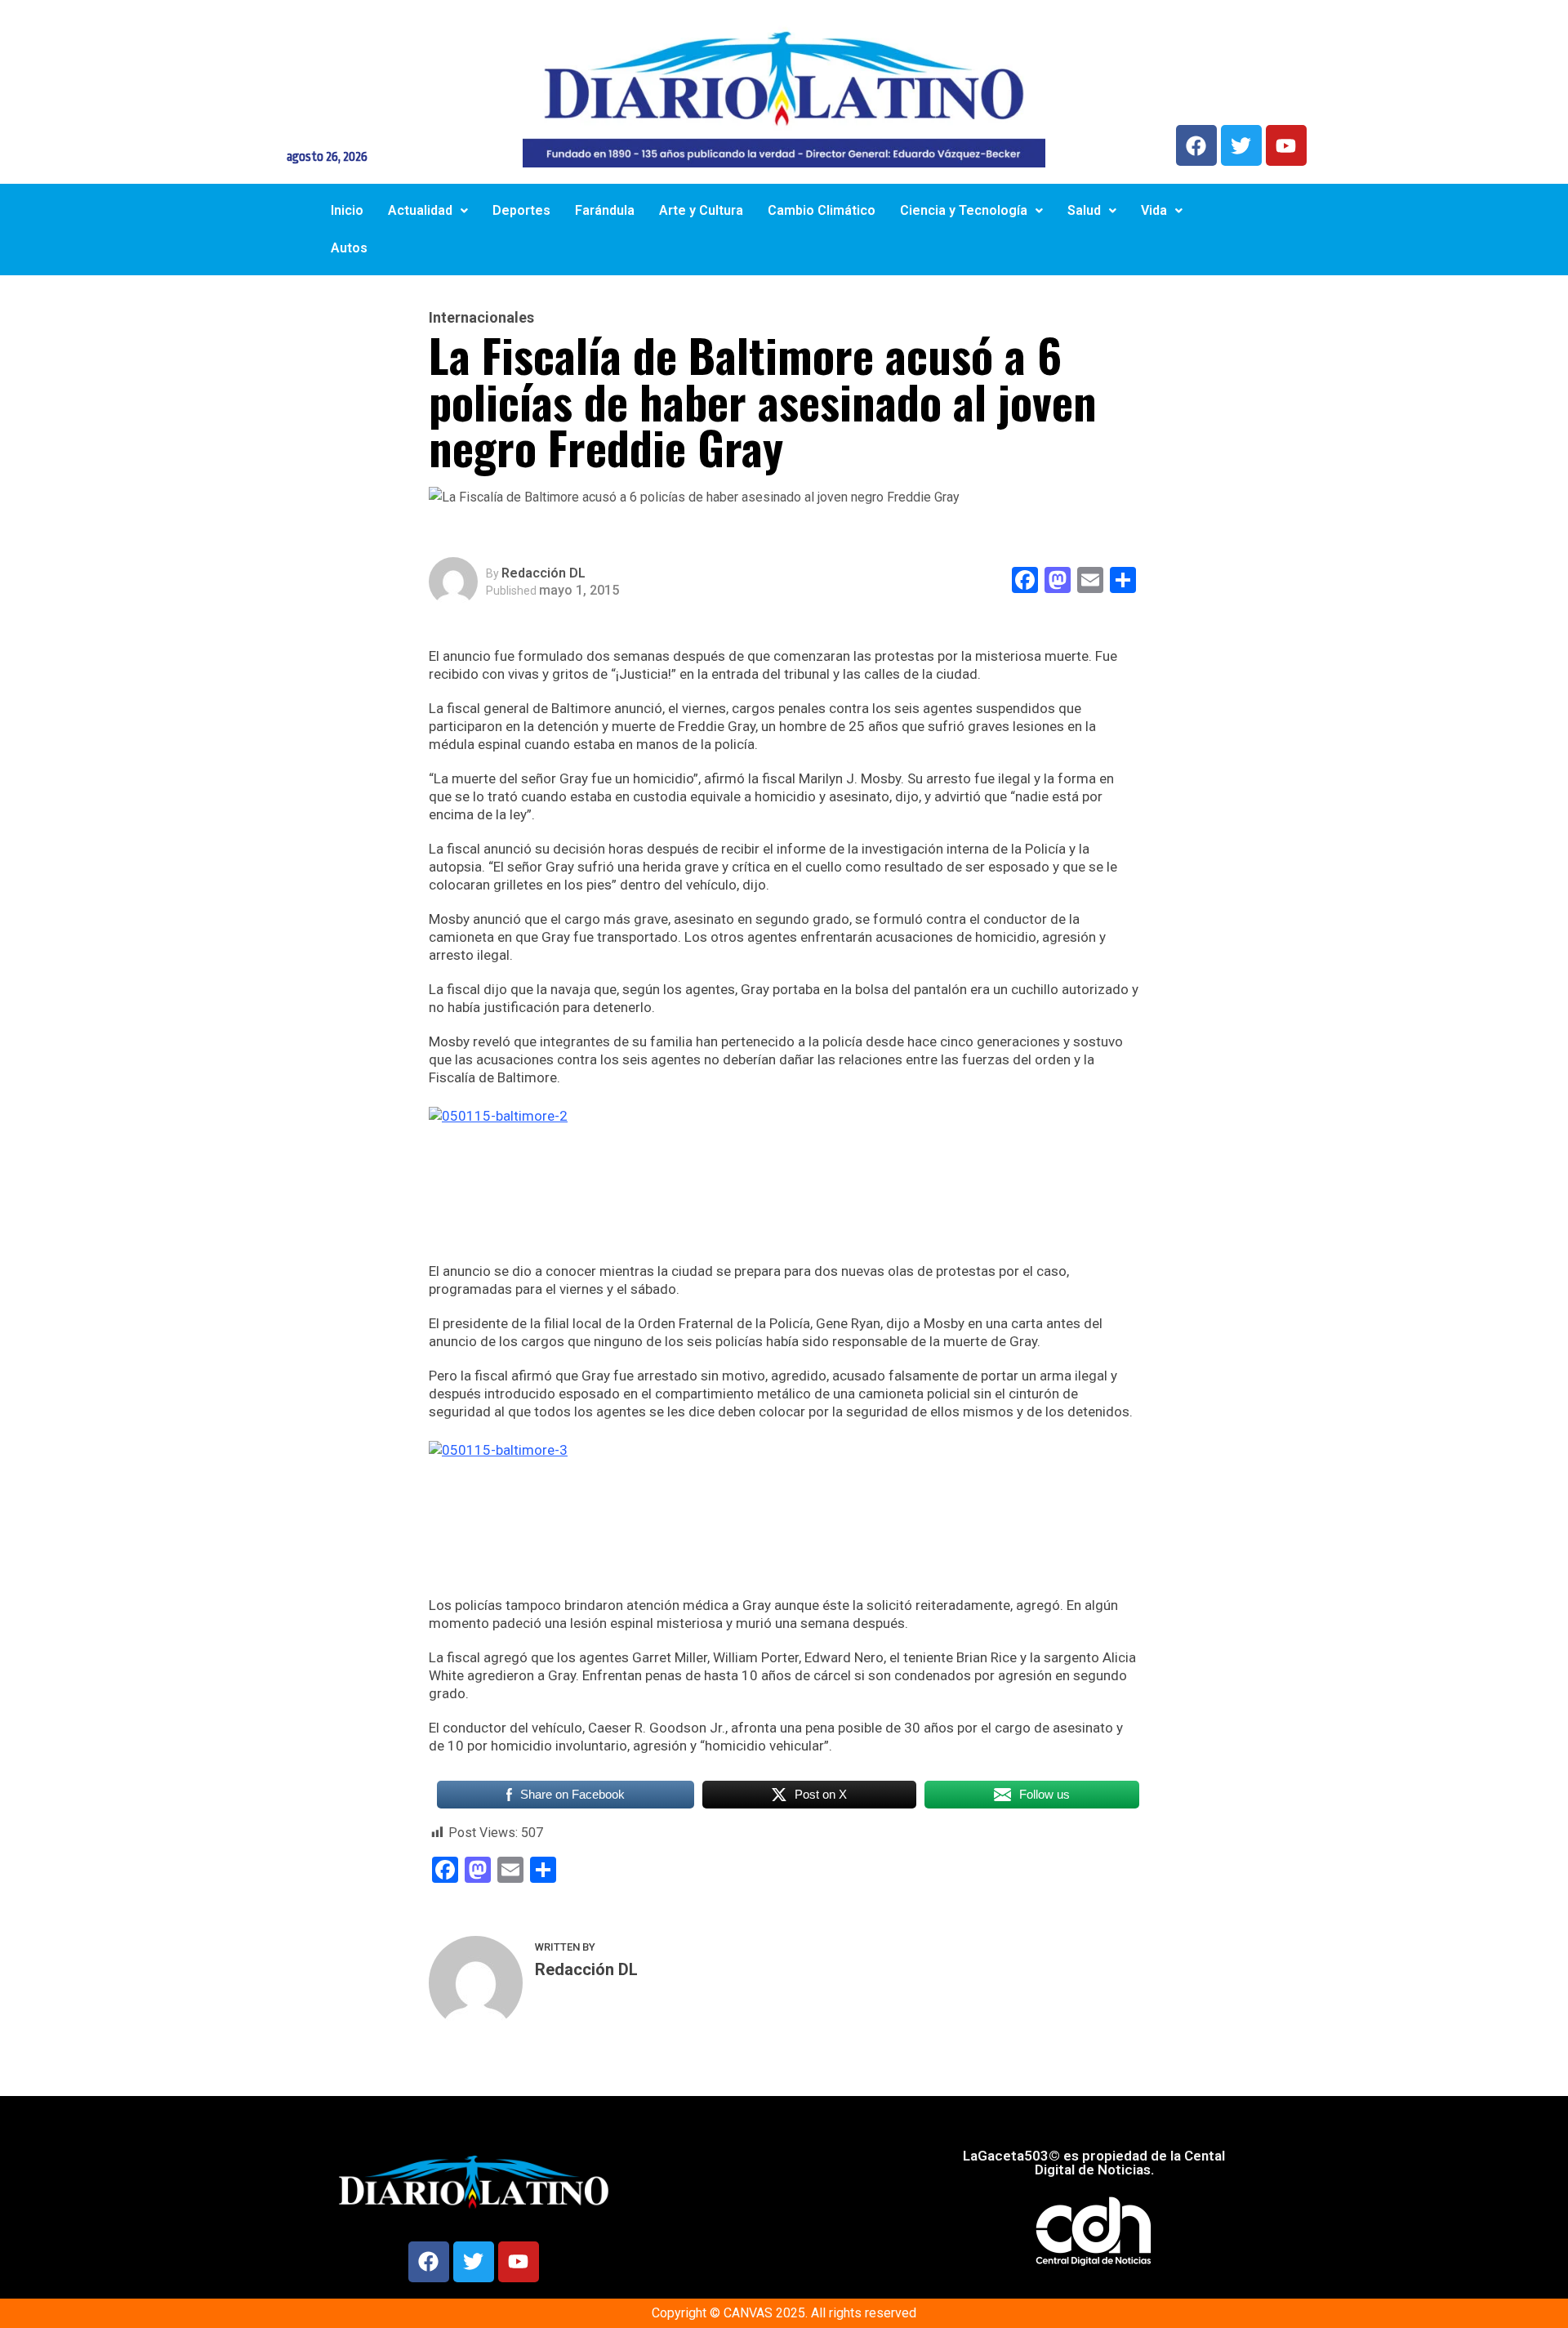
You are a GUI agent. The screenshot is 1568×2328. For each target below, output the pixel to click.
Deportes (521, 210)
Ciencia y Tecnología (964, 210)
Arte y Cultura (701, 210)
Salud (1084, 210)
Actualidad (420, 210)
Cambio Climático (822, 210)
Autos (349, 248)
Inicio (347, 210)
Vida (1154, 210)
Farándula (605, 210)
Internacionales (481, 318)
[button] (428, 211)
